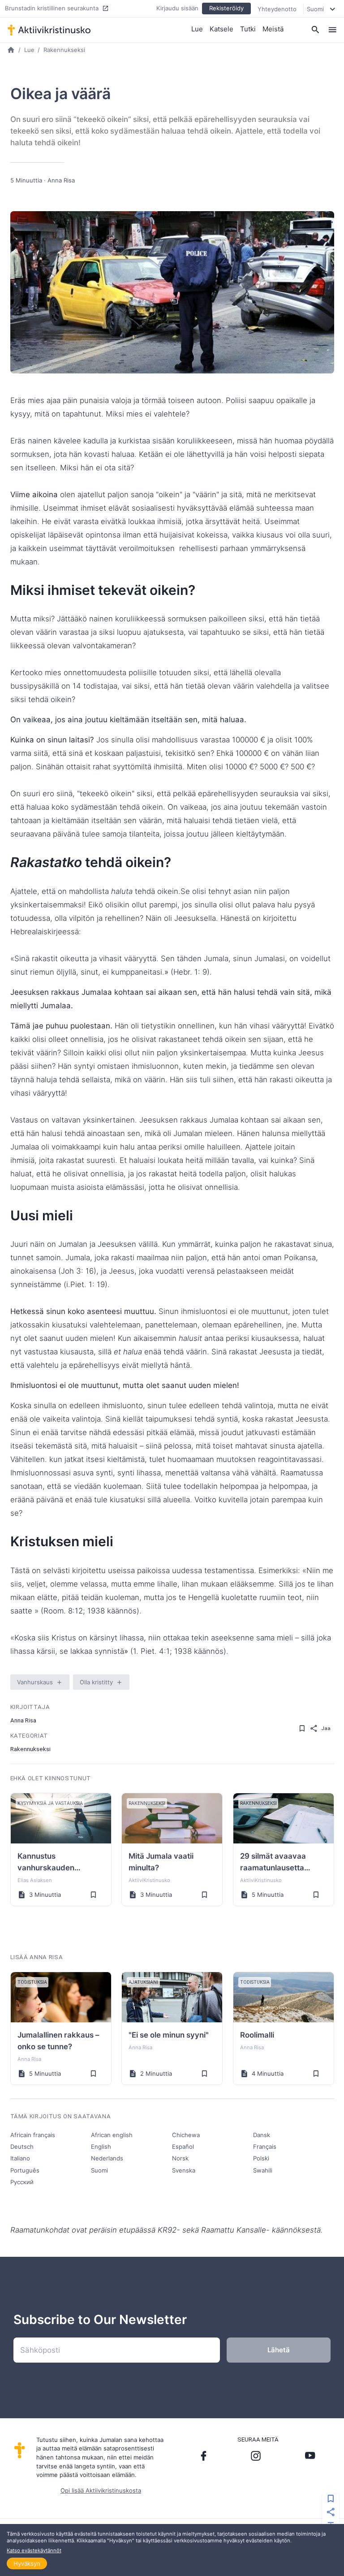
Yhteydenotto (277, 9)
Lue (197, 29)
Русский (22, 2182)
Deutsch (22, 2147)
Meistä (273, 29)
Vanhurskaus (35, 1682)
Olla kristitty (96, 1682)
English (101, 2147)
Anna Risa (61, 180)
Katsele (221, 29)
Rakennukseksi (64, 50)
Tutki (248, 29)
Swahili (263, 2170)
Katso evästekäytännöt (34, 2550)
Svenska (184, 2170)
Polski (261, 2158)
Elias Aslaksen (35, 1880)
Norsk (180, 2158)
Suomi (99, 2170)
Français (265, 2147)
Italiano (20, 2158)
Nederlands (107, 2158)
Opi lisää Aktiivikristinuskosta (101, 2490)
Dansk (262, 2135)
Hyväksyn (27, 2563)
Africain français (33, 2135)
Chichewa (186, 2135)
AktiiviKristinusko (149, 1880)
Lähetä (279, 2350)
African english (112, 2135)
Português (25, 2170)
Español (183, 2147)
